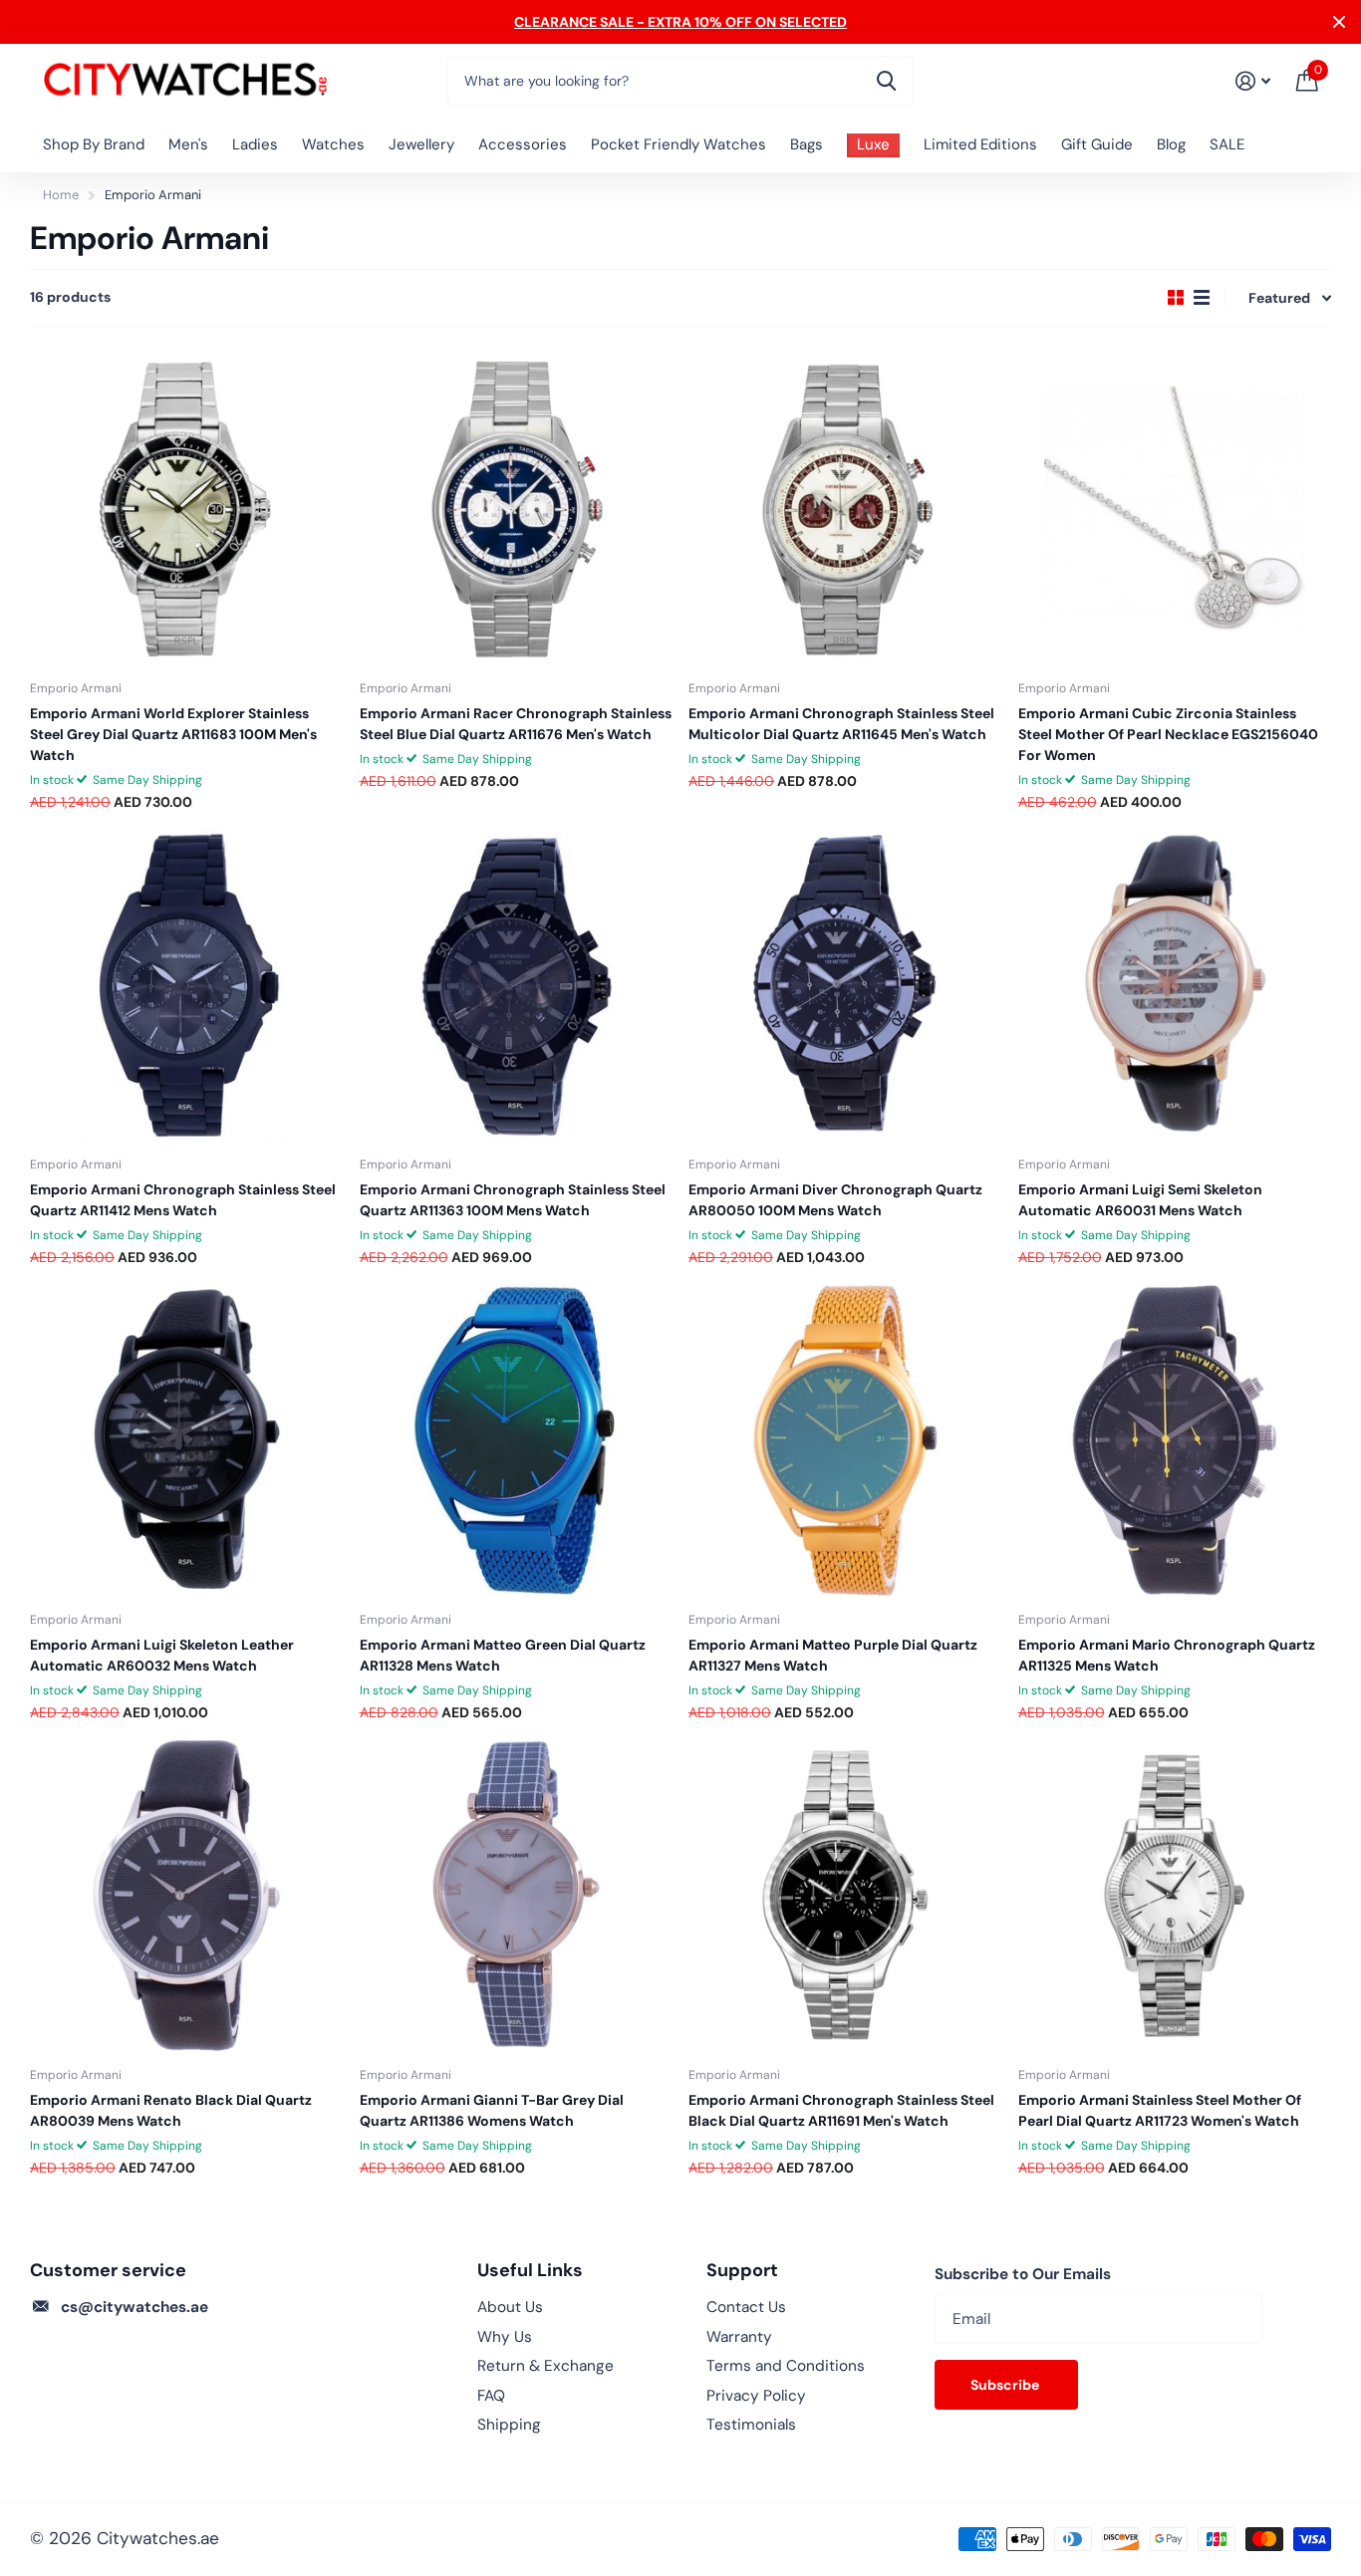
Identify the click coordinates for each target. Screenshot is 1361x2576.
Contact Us (746, 2307)
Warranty (739, 2337)
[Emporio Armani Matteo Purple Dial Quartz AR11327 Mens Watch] (845, 1441)
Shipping (509, 2425)
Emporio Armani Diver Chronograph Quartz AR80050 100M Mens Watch (835, 1200)
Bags (807, 144)
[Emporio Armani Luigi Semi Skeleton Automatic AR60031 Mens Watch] (1175, 986)
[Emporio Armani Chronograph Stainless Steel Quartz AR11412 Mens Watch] (187, 986)
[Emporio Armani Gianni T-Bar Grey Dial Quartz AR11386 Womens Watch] (517, 1896)
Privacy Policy (756, 2396)
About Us (510, 2307)
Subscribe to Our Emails (1023, 2274)
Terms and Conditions (786, 2366)
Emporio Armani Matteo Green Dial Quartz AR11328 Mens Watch (503, 1655)
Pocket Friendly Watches (679, 144)
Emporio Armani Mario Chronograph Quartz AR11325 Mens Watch (1167, 1655)
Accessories (523, 144)
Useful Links (530, 2270)
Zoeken (886, 81)
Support (742, 2270)
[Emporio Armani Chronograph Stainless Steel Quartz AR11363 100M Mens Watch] (517, 986)
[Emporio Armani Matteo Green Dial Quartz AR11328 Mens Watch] (517, 1441)
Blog (1171, 144)
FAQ (491, 2396)
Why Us (505, 2337)
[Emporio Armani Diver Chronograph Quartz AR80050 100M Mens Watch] (845, 986)
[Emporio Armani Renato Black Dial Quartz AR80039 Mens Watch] (187, 1896)
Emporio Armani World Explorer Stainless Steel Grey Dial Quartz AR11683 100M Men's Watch (173, 734)
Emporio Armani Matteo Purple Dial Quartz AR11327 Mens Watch (833, 1655)
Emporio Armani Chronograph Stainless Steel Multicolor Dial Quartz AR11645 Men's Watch (841, 724)
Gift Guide (1097, 144)
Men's (188, 144)
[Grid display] (1176, 298)
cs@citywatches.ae (135, 2307)
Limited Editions (980, 144)
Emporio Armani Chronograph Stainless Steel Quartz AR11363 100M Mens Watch (513, 1200)
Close (1339, 22)
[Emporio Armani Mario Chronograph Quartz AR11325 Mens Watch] (1175, 1441)
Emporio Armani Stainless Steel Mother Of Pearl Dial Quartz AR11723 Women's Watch (1160, 2110)
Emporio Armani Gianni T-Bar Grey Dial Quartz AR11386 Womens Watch (492, 2110)
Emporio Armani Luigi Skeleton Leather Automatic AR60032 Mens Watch (162, 1655)
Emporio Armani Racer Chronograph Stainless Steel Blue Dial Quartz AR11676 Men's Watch (516, 724)
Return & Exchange (545, 2366)
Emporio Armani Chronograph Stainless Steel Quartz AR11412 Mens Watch (183, 1200)
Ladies (255, 144)
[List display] (1202, 298)
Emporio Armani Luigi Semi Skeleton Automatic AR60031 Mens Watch (1140, 1200)
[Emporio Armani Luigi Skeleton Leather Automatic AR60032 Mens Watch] (187, 1441)
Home (61, 195)
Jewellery (421, 144)
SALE (1227, 144)
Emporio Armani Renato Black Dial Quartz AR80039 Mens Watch (171, 2110)
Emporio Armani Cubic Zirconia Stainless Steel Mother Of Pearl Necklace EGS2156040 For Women (1168, 734)
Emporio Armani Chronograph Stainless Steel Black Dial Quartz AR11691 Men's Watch (841, 2110)
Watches (333, 144)
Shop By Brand (94, 144)
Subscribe (1006, 2385)
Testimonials (751, 2425)
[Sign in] (1253, 81)
